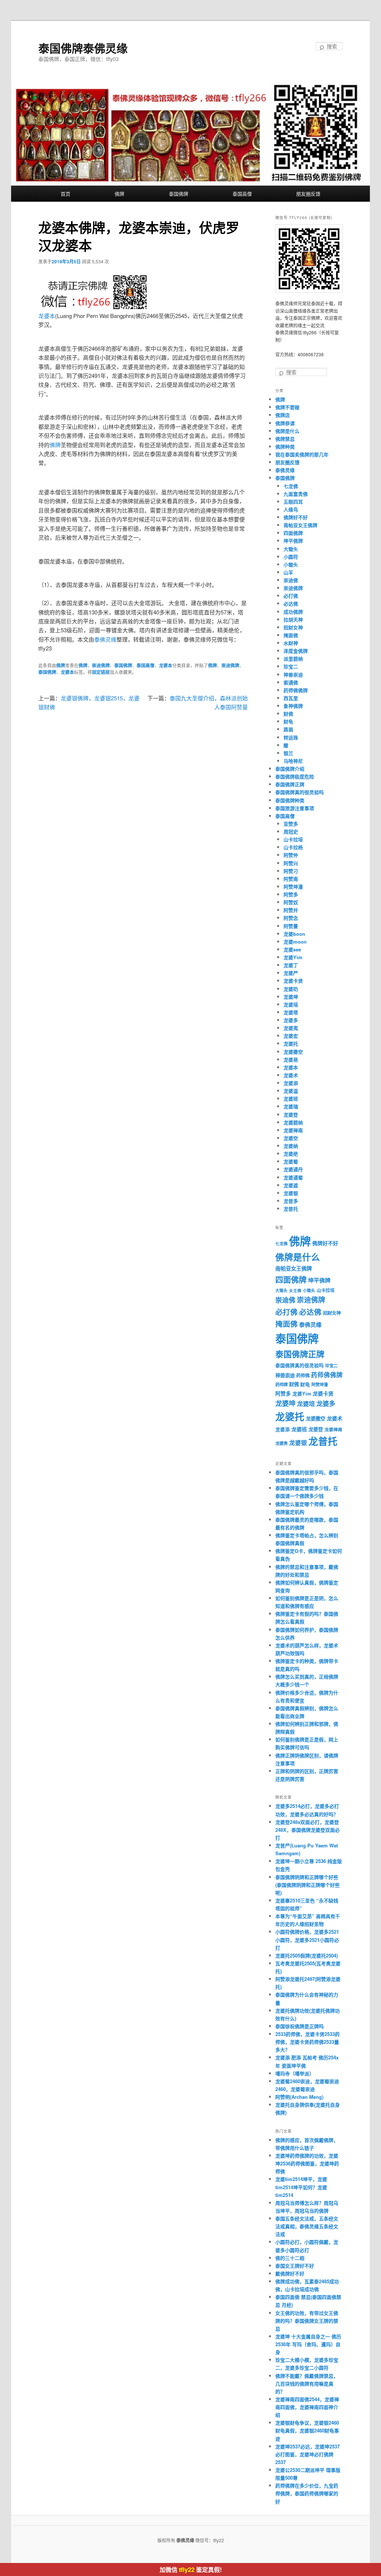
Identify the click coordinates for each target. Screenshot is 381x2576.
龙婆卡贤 (293, 981)
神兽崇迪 (293, 674)
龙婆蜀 (291, 1161)
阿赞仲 (291, 855)
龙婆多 (291, 1020)
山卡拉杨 (293, 847)
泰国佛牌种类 (290, 800)
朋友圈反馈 (308, 194)
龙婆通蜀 (293, 1177)
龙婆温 (291, 1091)
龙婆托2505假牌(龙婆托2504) (307, 1955)
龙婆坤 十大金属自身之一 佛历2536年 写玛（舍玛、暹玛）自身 (308, 2344)
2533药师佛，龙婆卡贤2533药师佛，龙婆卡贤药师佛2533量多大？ (308, 2042)
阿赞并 (291, 910)
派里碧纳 (293, 659)
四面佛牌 (293, 533)
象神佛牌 (293, 706)
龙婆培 (291, 1004)
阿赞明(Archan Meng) (299, 2097)
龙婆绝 (291, 1154)
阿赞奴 (291, 902)
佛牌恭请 (285, 423)
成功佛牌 (293, 612)
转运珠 (291, 737)
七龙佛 (291, 486)
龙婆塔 (291, 1012)
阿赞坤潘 (293, 886)
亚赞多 (291, 824)
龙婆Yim (293, 957)
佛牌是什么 (287, 431)
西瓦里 (291, 698)
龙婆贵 (281, 1443)
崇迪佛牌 (101, 665)
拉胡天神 (293, 619)
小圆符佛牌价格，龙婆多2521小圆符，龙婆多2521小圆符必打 (307, 1939)
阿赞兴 (291, 863)
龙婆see (292, 949)
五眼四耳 (293, 502)
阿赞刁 (291, 871)
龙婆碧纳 (293, 1122)
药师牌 (281, 1385)
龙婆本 (47, 316)
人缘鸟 (291, 509)
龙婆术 (291, 1075)
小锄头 (291, 564)
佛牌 (119, 194)
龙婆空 (291, 1138)
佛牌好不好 (296, 517)
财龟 (288, 721)
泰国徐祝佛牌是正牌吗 (300, 2026)
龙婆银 (291, 1193)
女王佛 (295, 1290)
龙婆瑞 (291, 1106)
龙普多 (291, 1201)
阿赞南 (291, 879)
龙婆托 (291, 1043)
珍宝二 (291, 666)
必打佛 (291, 596)
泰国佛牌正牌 (290, 784)
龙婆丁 (291, 965)
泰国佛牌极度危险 (295, 776)
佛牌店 (283, 415)
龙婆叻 (291, 989)
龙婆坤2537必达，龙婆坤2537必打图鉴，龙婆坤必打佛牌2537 (308, 2454)
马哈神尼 (293, 761)
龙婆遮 (291, 1185)
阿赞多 (291, 894)
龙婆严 (291, 973)
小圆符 (291, 557)
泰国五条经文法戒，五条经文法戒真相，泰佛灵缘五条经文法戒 (307, 2226)
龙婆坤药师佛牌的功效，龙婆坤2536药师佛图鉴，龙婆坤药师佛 (307, 2163)
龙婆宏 (291, 1036)
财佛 (288, 714)
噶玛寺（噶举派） (295, 2073)
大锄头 (291, 549)
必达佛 (291, 603)
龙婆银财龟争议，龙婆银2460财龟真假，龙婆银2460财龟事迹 (307, 2430)
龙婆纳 (291, 1146)
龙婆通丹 (293, 1169)
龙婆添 (291, 1083)
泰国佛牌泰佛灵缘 (83, 48)
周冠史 (291, 831)
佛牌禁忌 (285, 439)
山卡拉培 (293, 839)
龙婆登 (291, 1114)
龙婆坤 (291, 997)
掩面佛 (291, 635)
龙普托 (291, 1209)
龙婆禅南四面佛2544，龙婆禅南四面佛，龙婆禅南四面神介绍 (307, 2407)
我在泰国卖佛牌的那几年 (302, 454)
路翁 (288, 729)
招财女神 (293, 627)
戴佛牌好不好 (290, 2273)
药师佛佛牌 (296, 690)
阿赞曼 (291, 926)
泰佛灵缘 (105, 639)
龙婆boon (294, 934)
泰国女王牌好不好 (295, 2266)
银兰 (288, 753)
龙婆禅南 (293, 1130)
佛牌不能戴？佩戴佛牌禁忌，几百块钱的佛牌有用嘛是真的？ (307, 2384)
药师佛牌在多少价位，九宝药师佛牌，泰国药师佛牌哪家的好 (307, 2493)
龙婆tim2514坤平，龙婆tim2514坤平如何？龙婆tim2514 (301, 2187)
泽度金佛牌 (296, 651)
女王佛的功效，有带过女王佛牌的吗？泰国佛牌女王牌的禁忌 (307, 2321)
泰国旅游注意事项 (295, 808)
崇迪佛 (291, 580)
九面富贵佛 (296, 494)
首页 (65, 194)
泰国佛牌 (179, 194)
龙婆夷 (291, 1028)
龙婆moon (295, 942)
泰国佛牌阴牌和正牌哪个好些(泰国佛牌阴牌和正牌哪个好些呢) (308, 1885)
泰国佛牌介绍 (290, 769)
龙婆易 (291, 1059)
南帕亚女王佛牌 (300, 525)
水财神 (291, 643)
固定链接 (101, 672)
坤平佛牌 (293, 541)
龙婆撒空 (293, 1052)
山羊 (288, 572)
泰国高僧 (242, 194)
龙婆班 (291, 1099)
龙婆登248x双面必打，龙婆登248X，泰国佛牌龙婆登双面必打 (308, 1830)
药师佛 (303, 1375)
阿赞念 (291, 918)
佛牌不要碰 (287, 407)
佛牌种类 (285, 447)
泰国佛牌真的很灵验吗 (300, 792)
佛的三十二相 (290, 2258)
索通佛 (291, 682)
